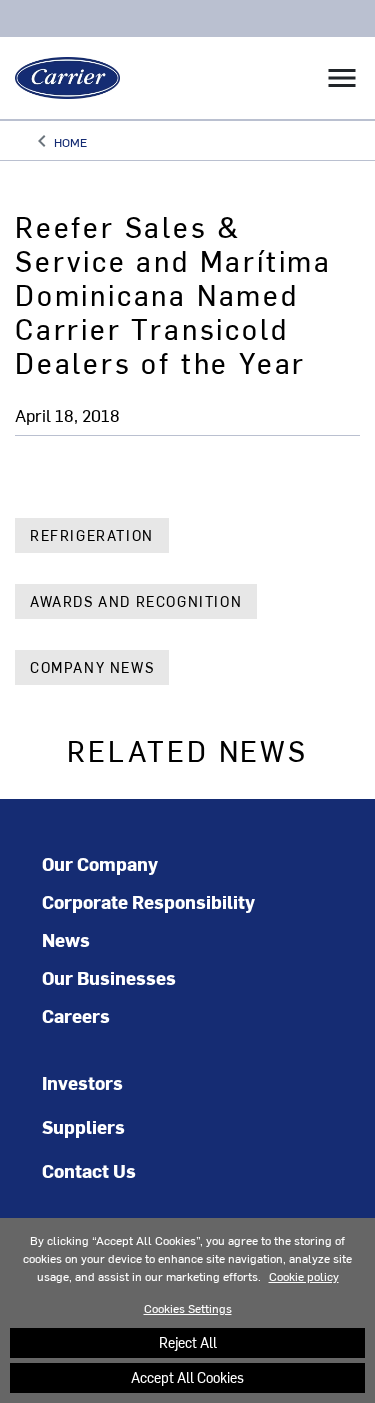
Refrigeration (92, 535)
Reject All (188, 1342)
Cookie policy (304, 1276)
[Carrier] (60, 78)
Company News (92, 667)
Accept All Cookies (187, 1377)
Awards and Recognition (136, 601)
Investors (82, 1082)
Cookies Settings (188, 1308)
